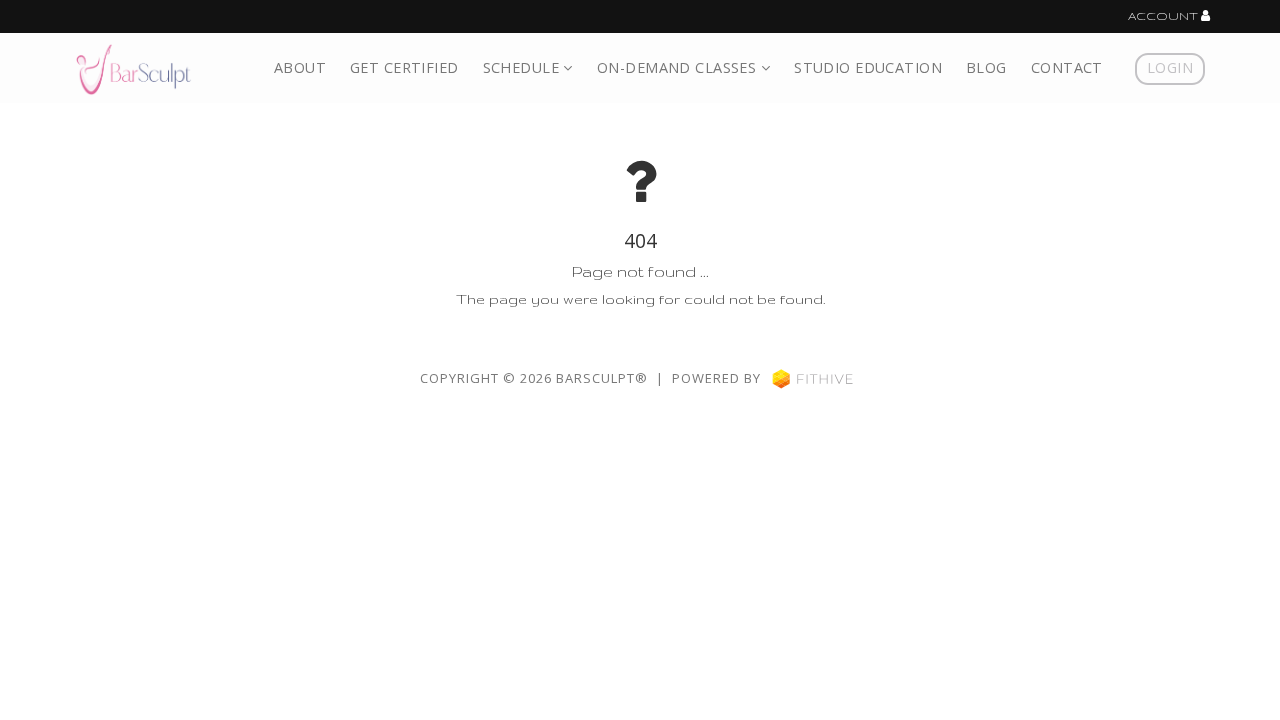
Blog (986, 67)
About (300, 67)
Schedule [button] (523, 67)
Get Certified (404, 67)
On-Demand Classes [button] (679, 67)
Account (1164, 16)
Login (1170, 67)
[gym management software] (812, 378)
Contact (1067, 67)
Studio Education (868, 67)
